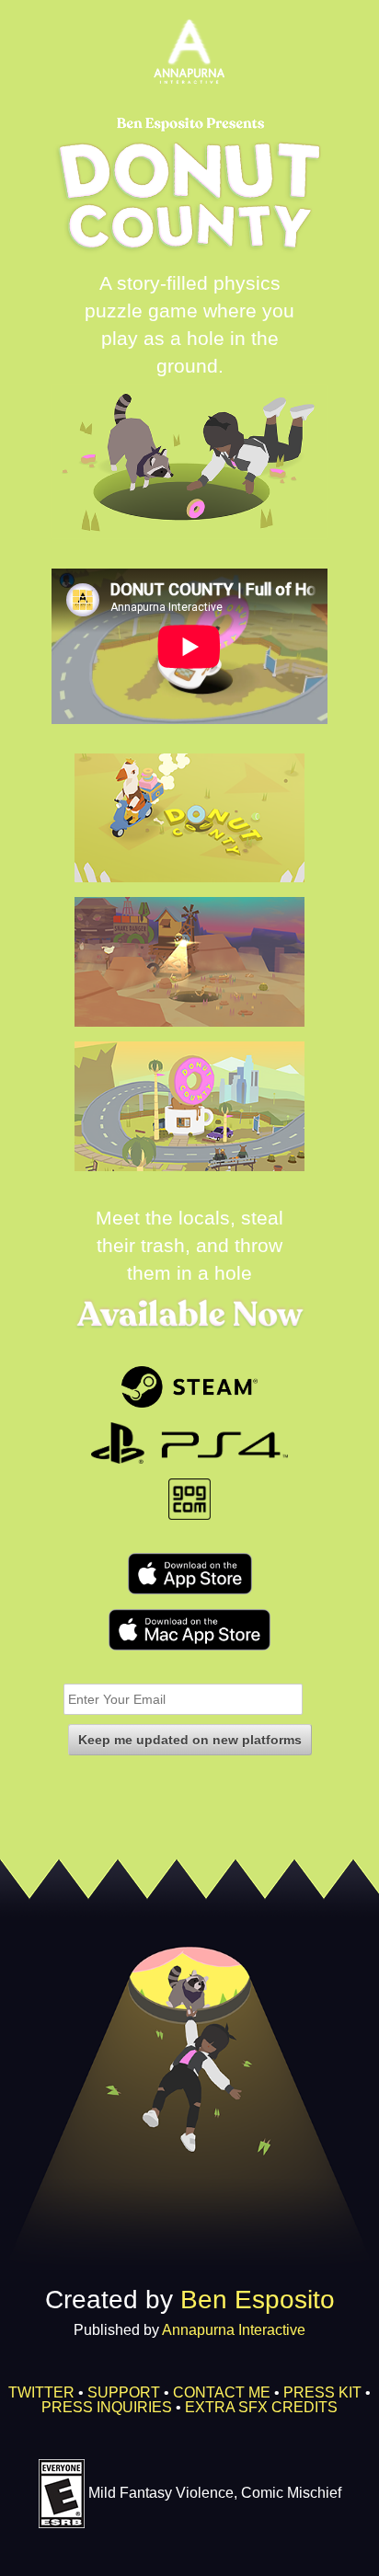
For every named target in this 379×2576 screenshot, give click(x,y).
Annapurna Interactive (234, 2330)
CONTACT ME (222, 2392)
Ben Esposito (258, 2300)
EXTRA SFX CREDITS (261, 2407)
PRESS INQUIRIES (107, 2407)
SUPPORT (124, 2392)
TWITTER (41, 2392)
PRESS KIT (322, 2392)
